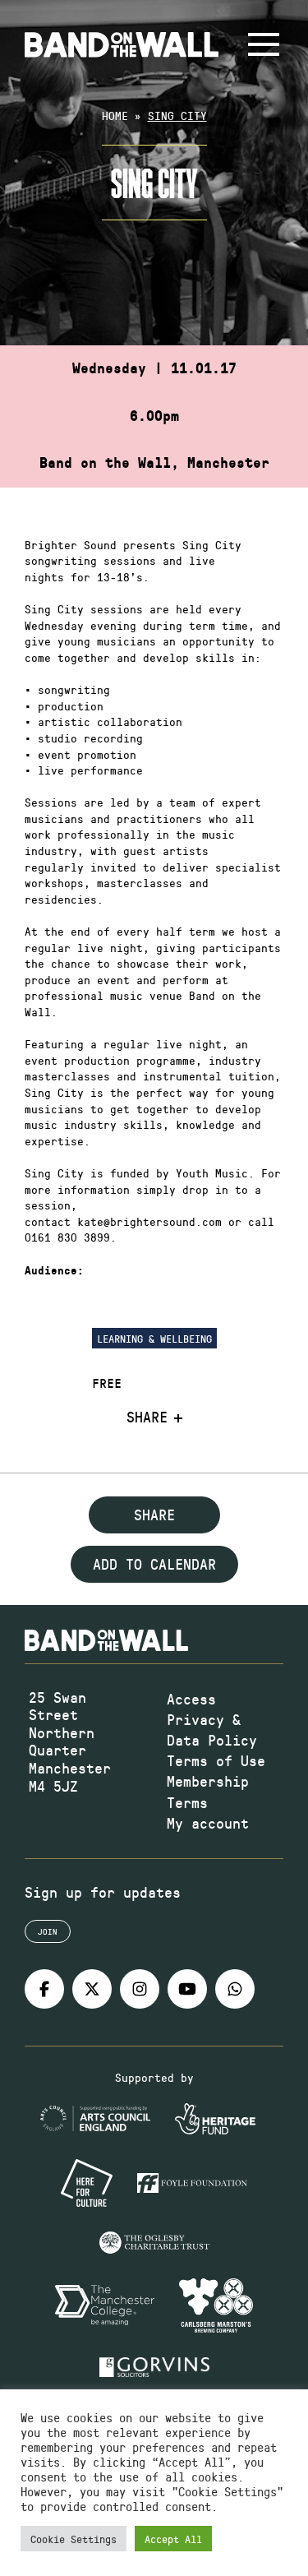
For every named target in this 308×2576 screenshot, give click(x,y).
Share (147, 1417)
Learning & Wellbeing (154, 1338)
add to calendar (154, 1564)
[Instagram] (140, 1989)
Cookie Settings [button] (74, 2539)
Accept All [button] (173, 2539)
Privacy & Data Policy (212, 1730)
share (154, 1515)
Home (115, 116)
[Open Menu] (264, 44)
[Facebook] (44, 1989)
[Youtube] (187, 1989)
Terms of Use (216, 1760)
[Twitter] (92, 1989)
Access (191, 1699)
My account (208, 1823)
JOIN (48, 1931)
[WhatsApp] (235, 1989)
